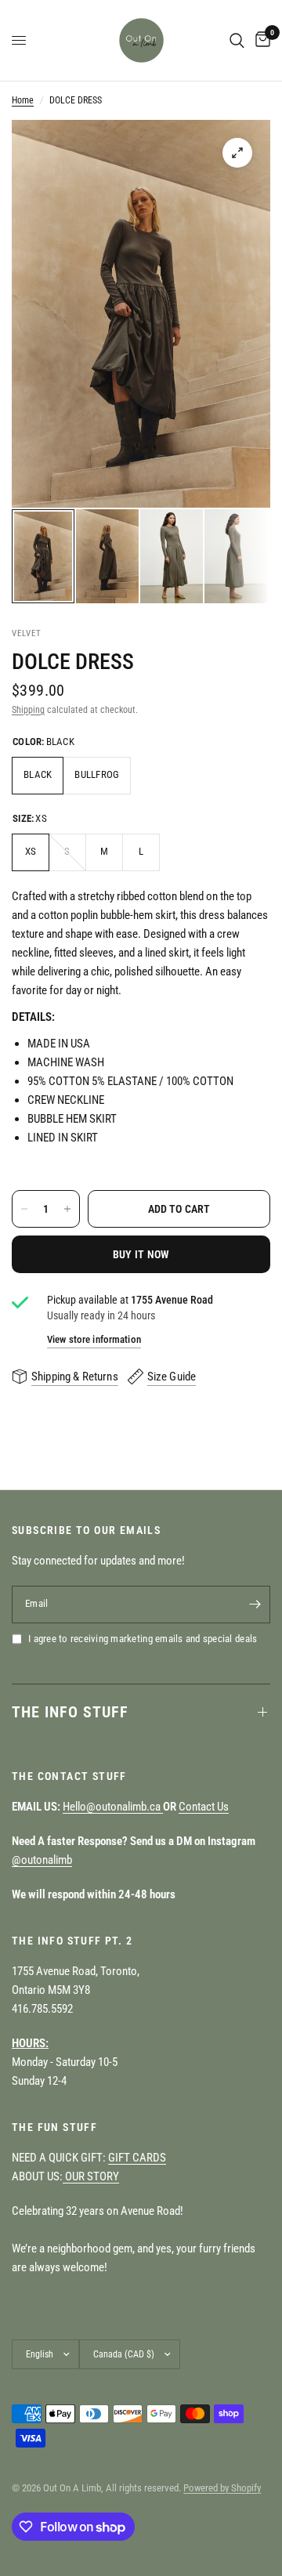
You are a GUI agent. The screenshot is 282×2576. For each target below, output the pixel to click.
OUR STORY (91, 2176)
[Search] (237, 40)
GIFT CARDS (137, 2158)
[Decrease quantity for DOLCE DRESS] (24, 1209)
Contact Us (204, 1807)
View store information (94, 1339)
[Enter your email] (255, 1605)
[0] (260, 40)
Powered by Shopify (222, 2488)
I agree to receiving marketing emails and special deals (143, 1639)
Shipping (28, 710)
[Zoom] (237, 153)
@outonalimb (42, 1860)
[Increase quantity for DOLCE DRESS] (67, 1209)
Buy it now (141, 1254)
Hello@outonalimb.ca (113, 1807)
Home (23, 100)
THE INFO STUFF (70, 1712)
